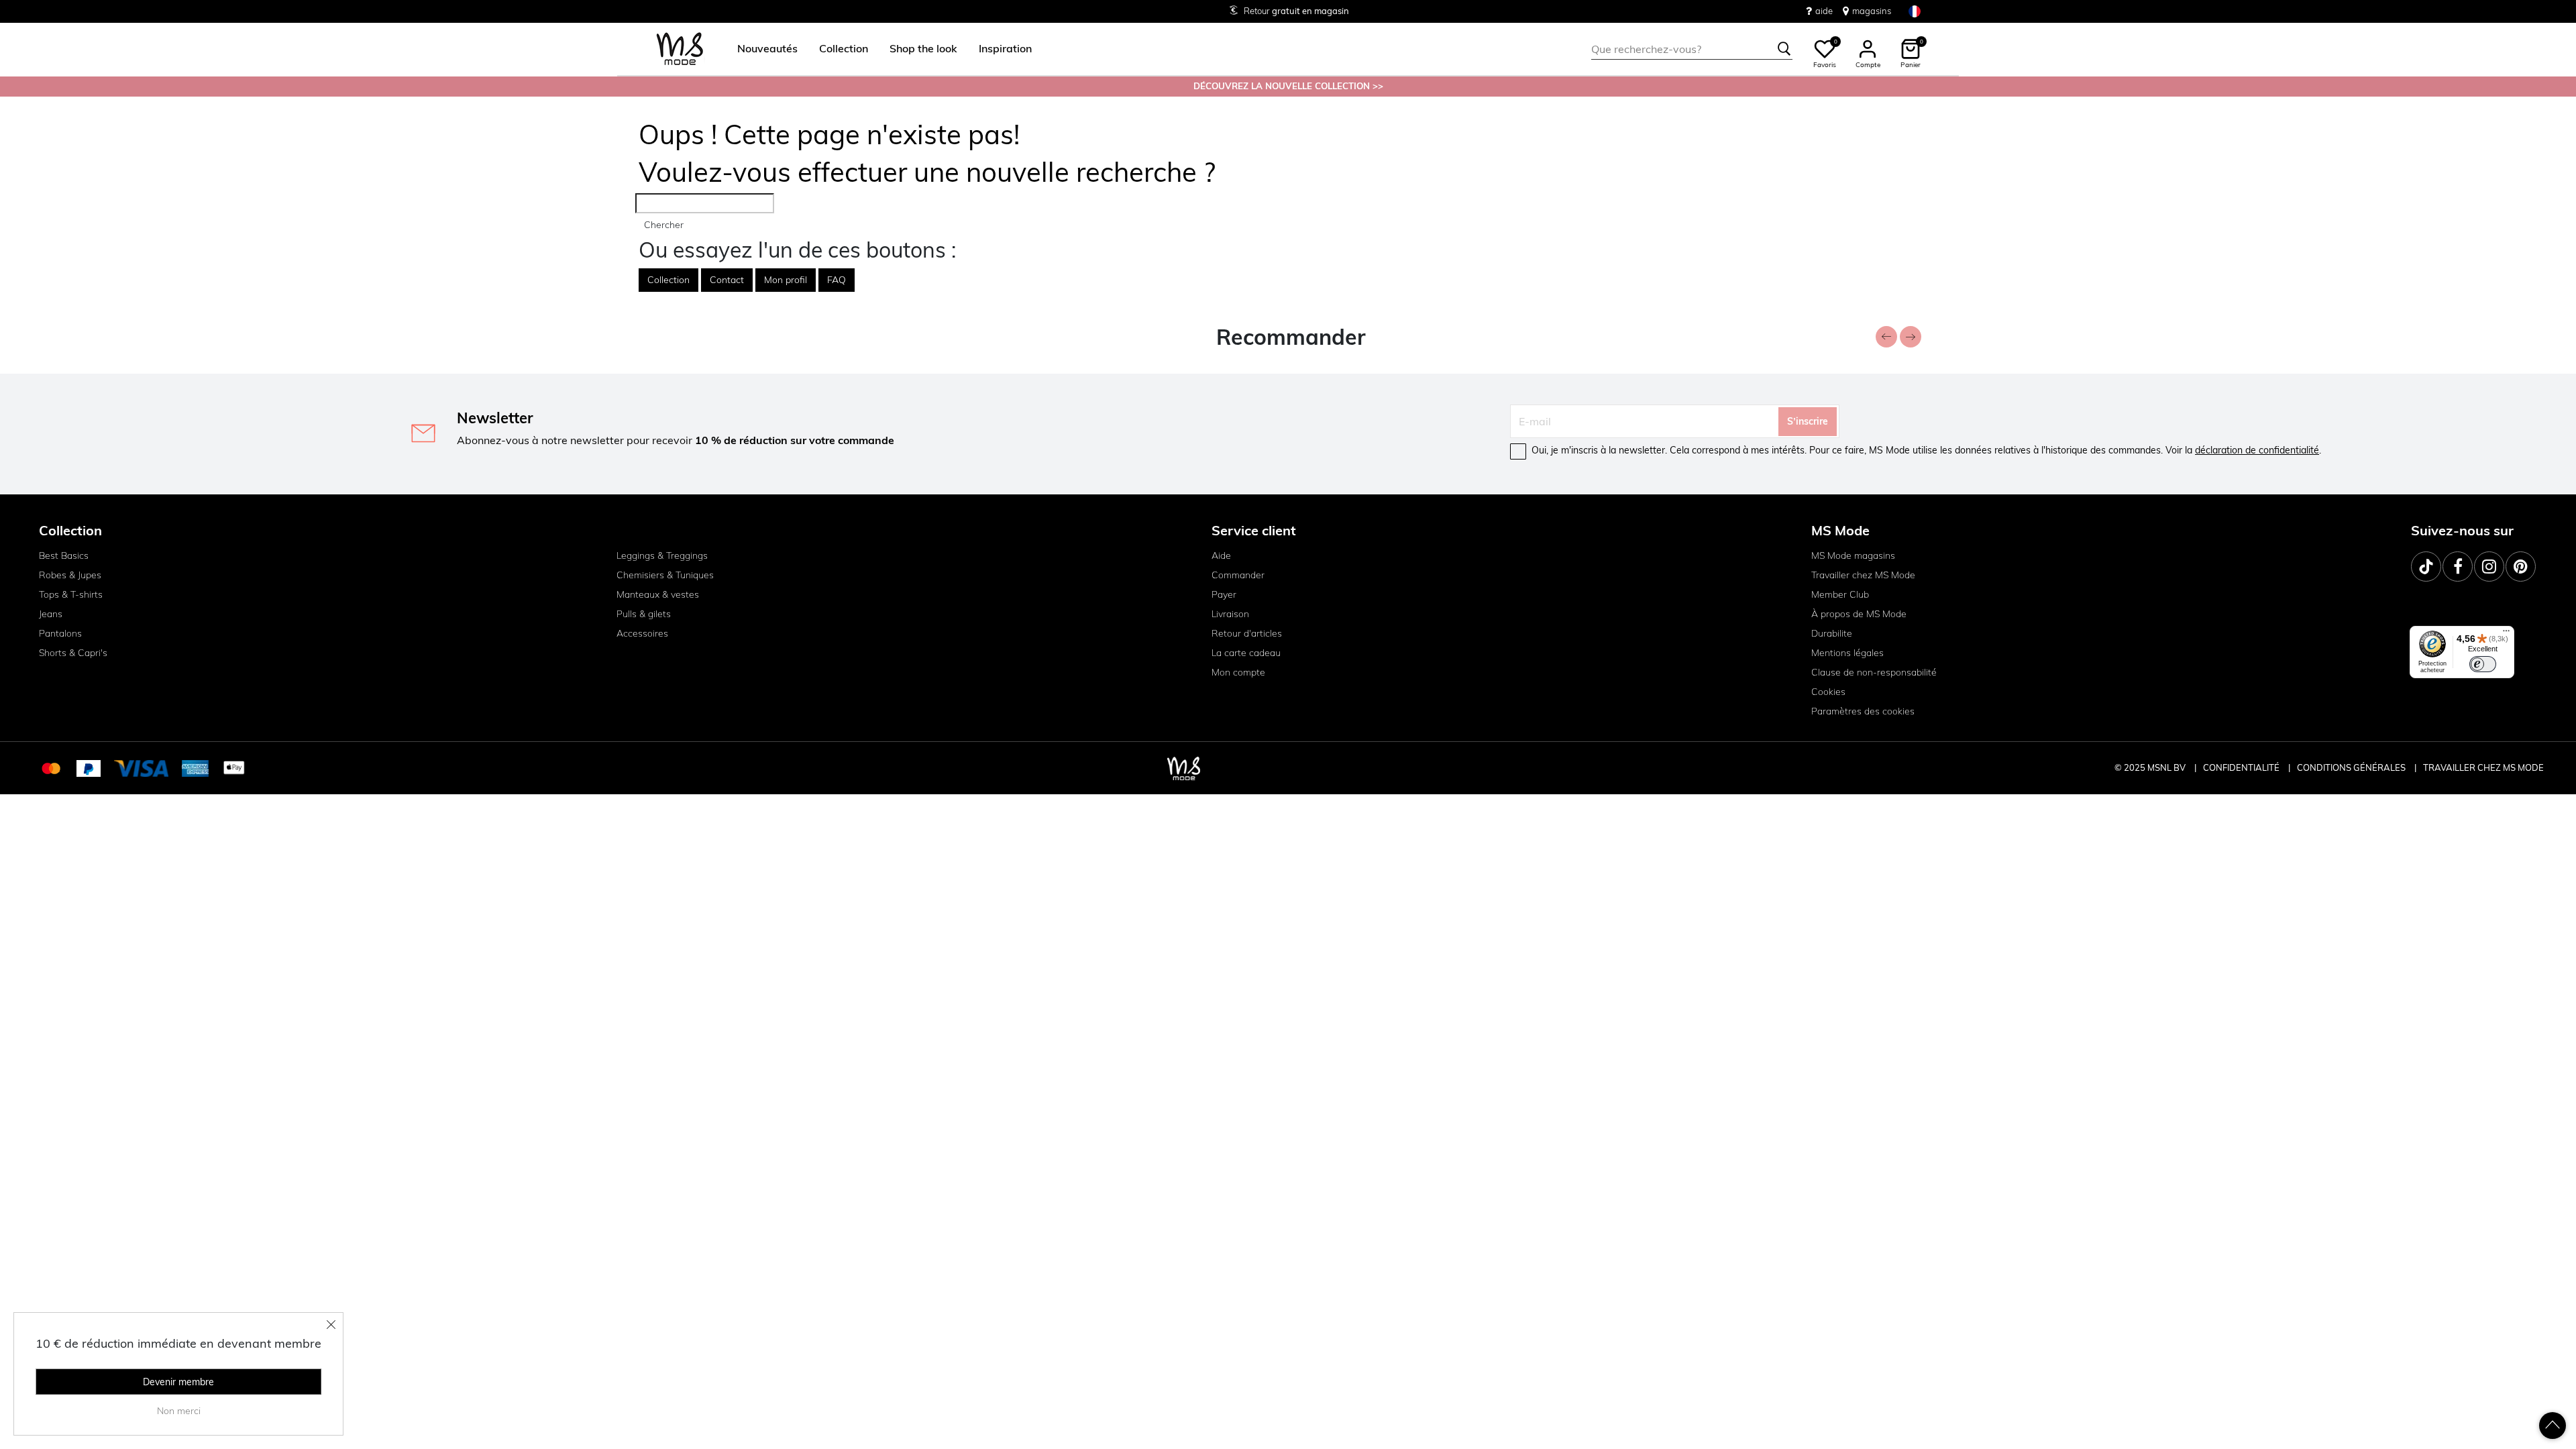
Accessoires (642, 633)
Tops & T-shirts (71, 594)
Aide (1221, 555)
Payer (1224, 594)
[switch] (2483, 664)
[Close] (331, 1324)
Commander (1238, 575)
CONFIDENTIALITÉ (2241, 767)
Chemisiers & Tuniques (665, 575)
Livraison (1230, 614)
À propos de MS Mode (1859, 614)
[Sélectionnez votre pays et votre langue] (1915, 11)
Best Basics (64, 555)
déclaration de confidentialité (2257, 450)
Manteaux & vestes (658, 594)
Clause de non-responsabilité (1874, 672)
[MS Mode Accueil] (680, 49)
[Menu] (2506, 634)
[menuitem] (762, 49)
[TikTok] (2426, 567)
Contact (727, 280)
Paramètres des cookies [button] (1863, 711)
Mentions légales (1847, 653)
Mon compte (1238, 672)
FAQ (837, 280)
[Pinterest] (2521, 567)
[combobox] (1692, 49)
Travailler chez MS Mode (1863, 575)
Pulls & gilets (644, 614)
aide (1824, 11)
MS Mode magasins (1853, 555)
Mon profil (786, 280)
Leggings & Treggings (662, 555)
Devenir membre (178, 1382)
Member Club (1840, 594)
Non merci (179, 1411)
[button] (767, 49)
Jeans (51, 614)
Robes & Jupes (70, 575)
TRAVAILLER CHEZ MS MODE (2483, 767)
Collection (668, 280)
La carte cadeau (1246, 653)
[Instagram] (2489, 567)
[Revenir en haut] (2553, 1426)
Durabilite (1832, 633)
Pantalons (60, 633)
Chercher (664, 225)
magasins (1872, 11)
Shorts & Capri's (73, 653)
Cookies (1828, 692)
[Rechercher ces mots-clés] (1784, 49)
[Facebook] (2458, 567)
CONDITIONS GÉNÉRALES (2352, 767)
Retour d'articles (1247, 633)
